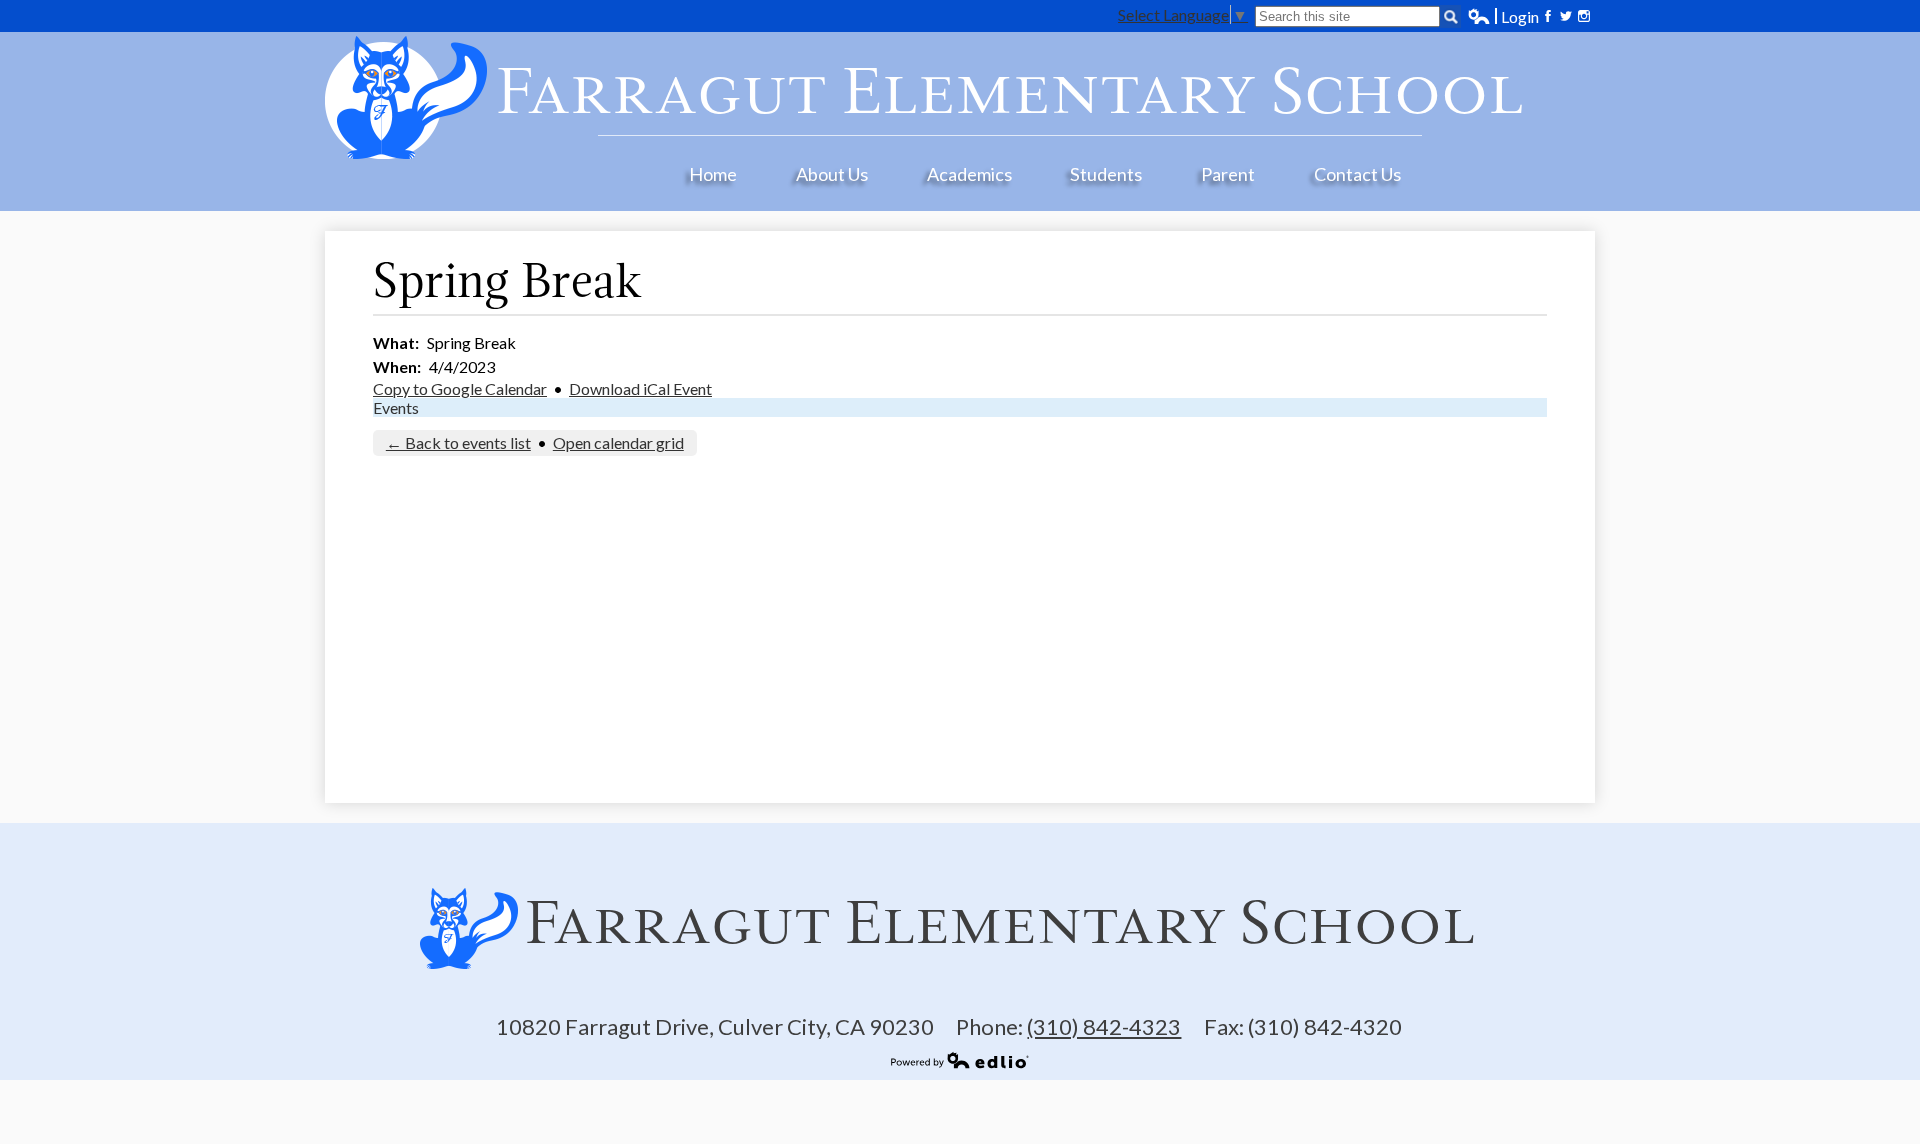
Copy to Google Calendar (460, 388)
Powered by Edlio (960, 1060)
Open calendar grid (618, 442)
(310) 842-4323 (1104, 1026)
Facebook (1548, 16)
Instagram (1584, 16)
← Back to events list (458, 442)
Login (1503, 16)
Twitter (1566, 16)
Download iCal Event (640, 388)
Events (396, 407)
